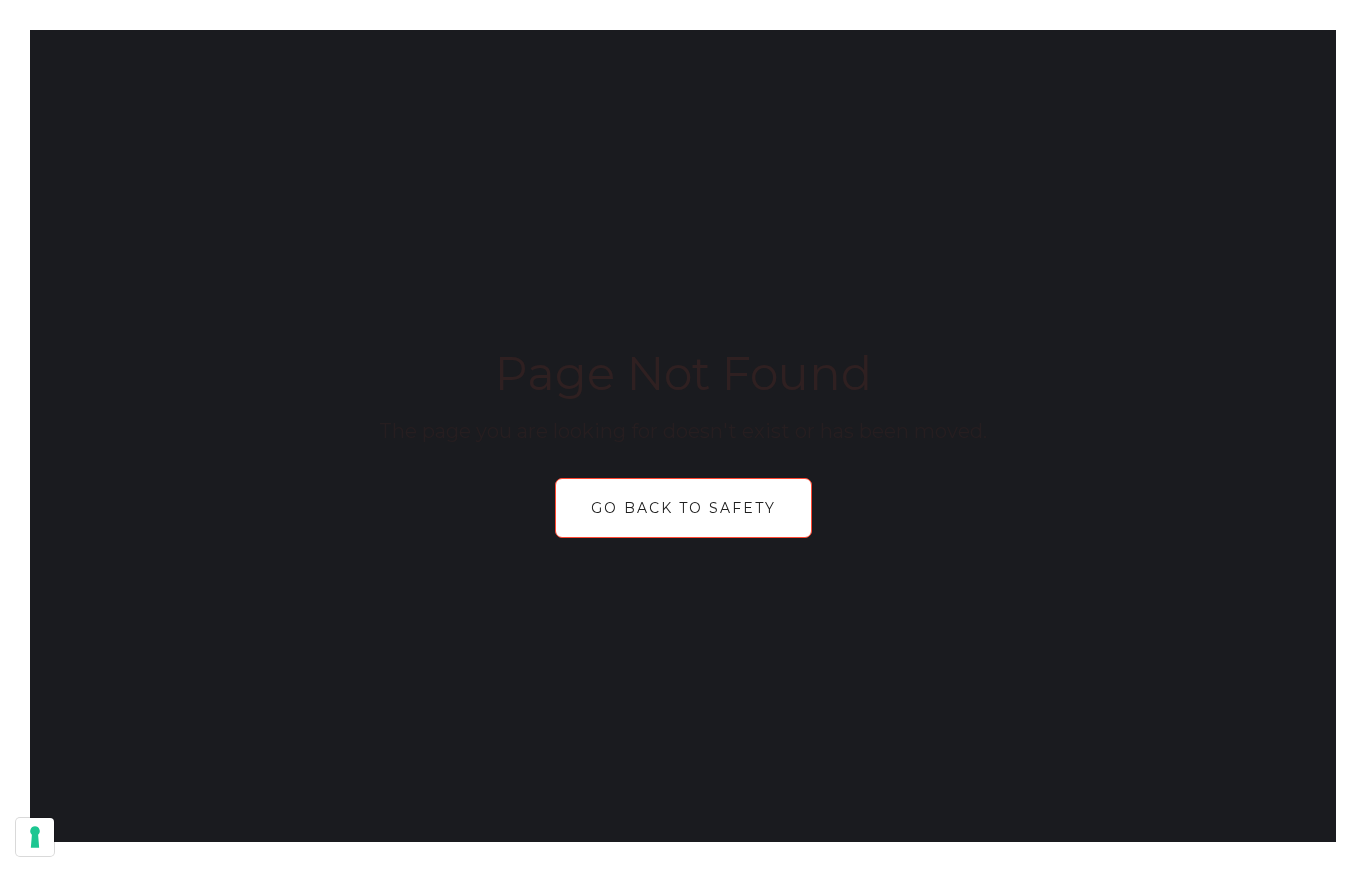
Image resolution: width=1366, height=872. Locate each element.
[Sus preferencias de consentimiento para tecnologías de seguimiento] (35, 837)
